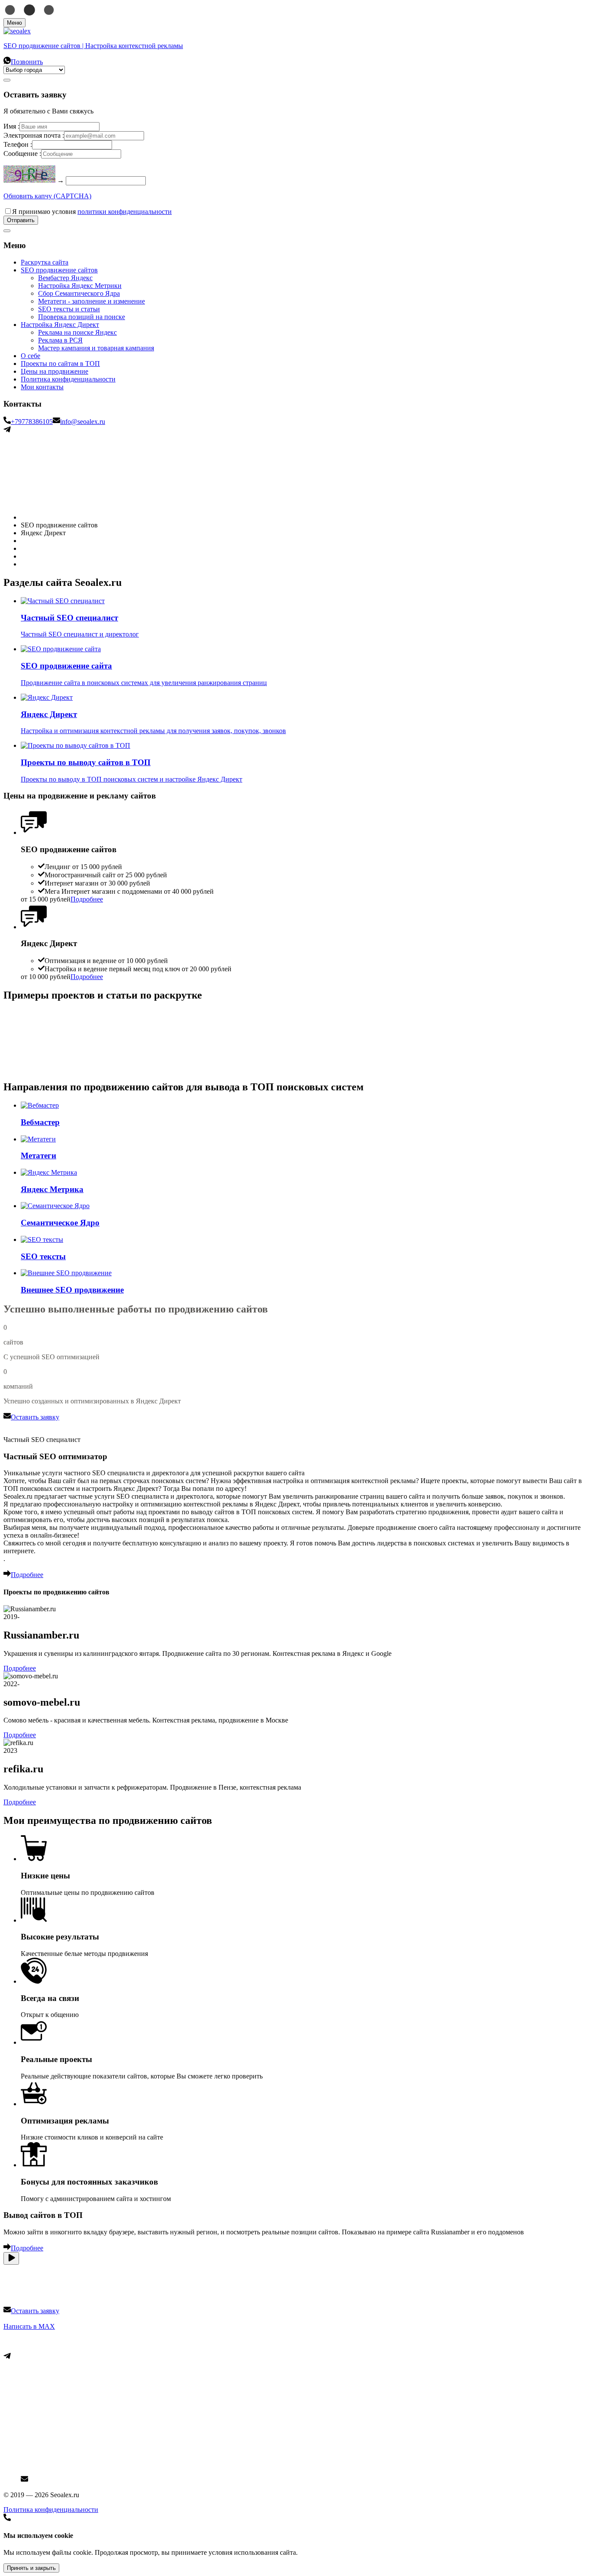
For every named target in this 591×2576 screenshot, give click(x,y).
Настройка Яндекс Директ (60, 325)
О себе (31, 356)
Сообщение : (22, 154)
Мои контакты (42, 387)
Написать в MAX (29, 2326)
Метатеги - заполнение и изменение (92, 301)
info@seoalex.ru (83, 422)
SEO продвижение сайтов (59, 270)
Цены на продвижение (55, 371)
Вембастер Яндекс (65, 278)
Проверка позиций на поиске (82, 317)
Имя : (11, 126)
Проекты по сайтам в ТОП (60, 364)
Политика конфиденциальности (68, 379)
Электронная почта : (34, 135)
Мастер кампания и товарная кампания (96, 348)
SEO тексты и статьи (69, 309)
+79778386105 (32, 422)
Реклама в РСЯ (60, 340)
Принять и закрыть (31, 2568)
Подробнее (20, 1668)
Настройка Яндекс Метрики (80, 286)
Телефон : (18, 144)
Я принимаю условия (92, 212)
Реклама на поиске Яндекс (77, 332)
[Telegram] (7, 431)
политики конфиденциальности (125, 212)
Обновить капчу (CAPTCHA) (47, 196)
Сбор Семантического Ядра (79, 293)
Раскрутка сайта (45, 262)
